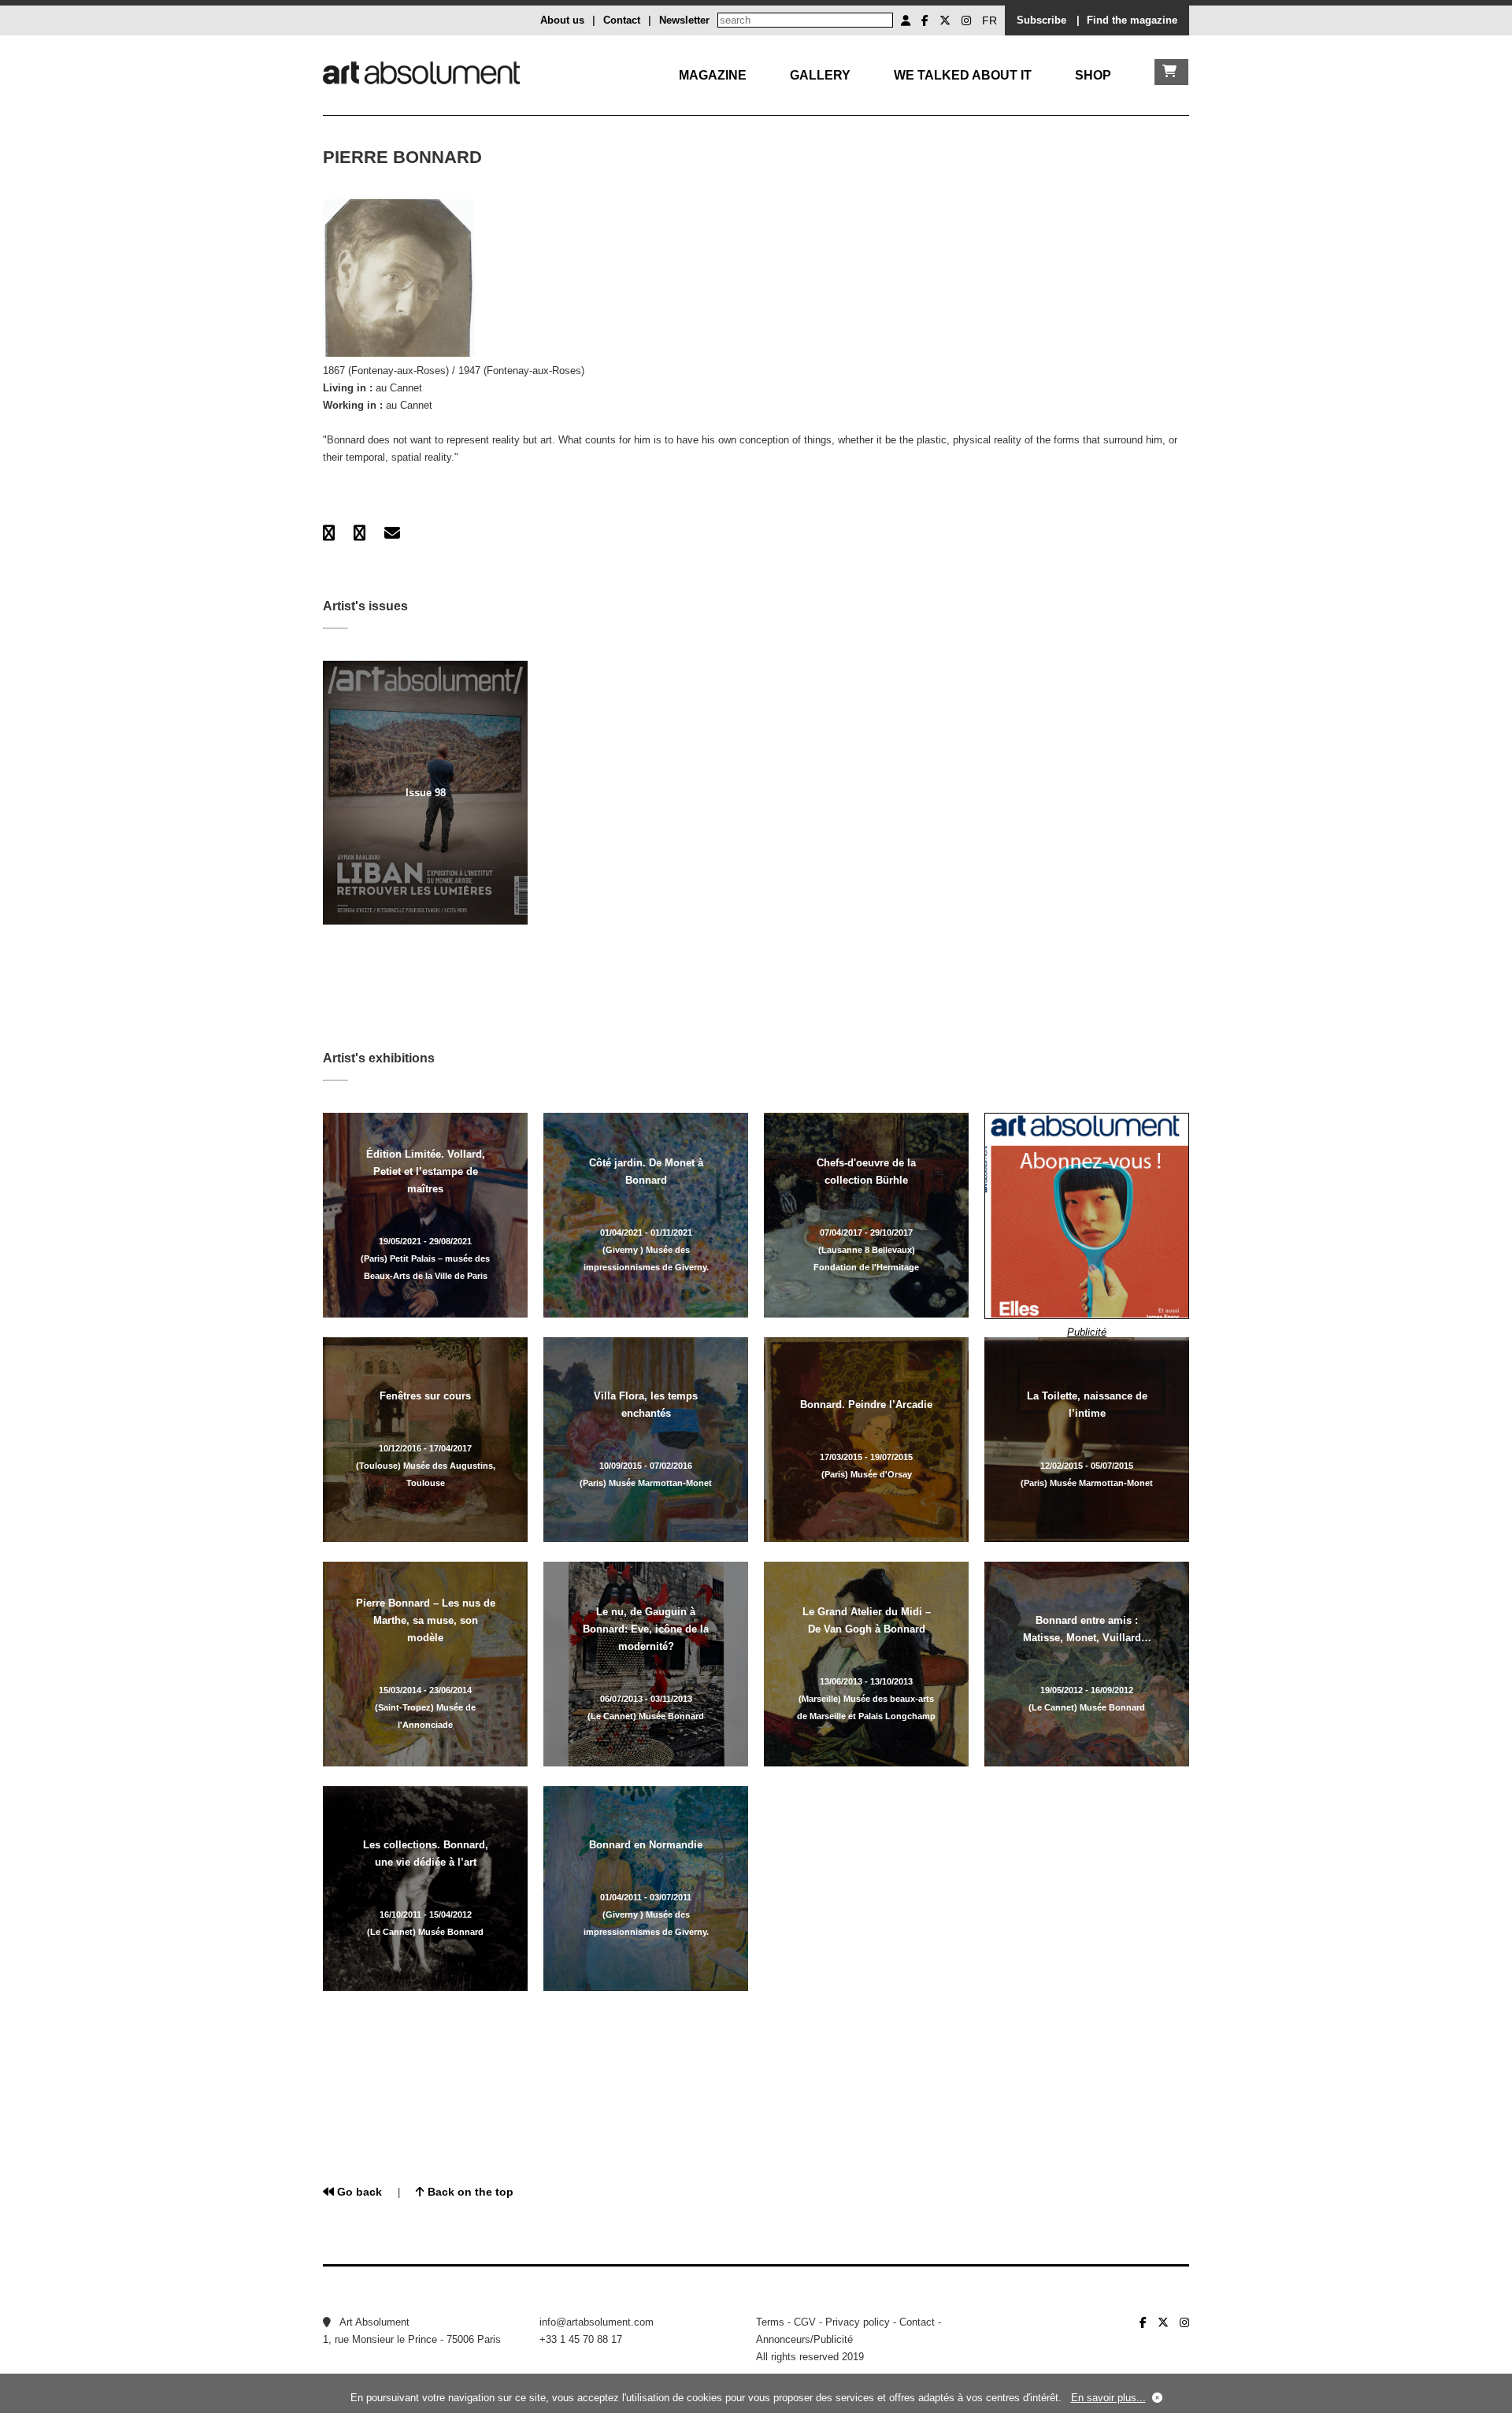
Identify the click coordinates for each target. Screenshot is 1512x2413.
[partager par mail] (392, 533)
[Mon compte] (906, 20)
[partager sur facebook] (329, 533)
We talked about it (963, 75)
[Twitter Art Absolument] (945, 20)
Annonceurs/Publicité (804, 2339)
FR (989, 20)
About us (562, 20)
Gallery (820, 75)
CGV (805, 2322)
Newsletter (684, 20)
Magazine (713, 75)
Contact (622, 20)
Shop (1093, 75)
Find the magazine (1132, 20)
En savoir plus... (1108, 2398)
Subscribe (1041, 20)
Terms (770, 2322)
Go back (358, 2192)
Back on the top (469, 2192)
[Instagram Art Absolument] (966, 20)
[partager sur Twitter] (359, 533)
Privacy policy (858, 2322)
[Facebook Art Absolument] (925, 20)
